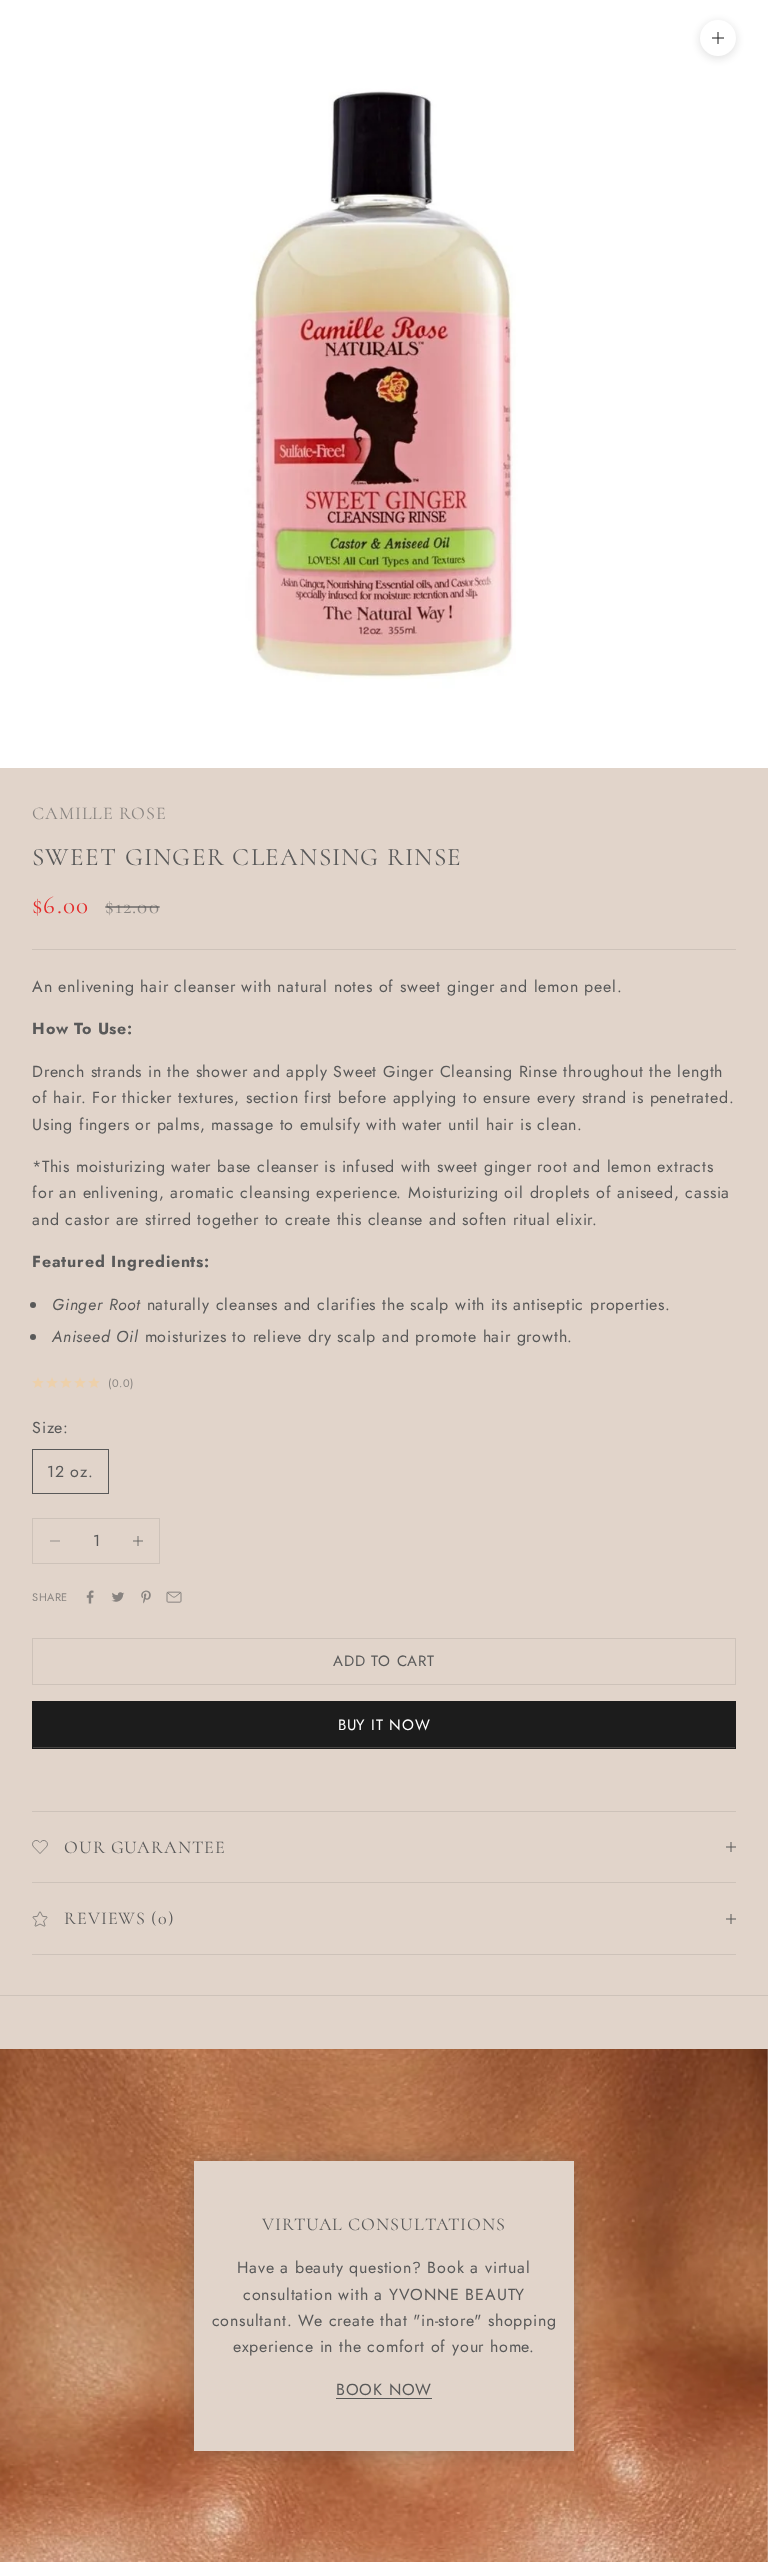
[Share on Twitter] (118, 1597)
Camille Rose (99, 813)
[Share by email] (174, 1597)
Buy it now (384, 1725)
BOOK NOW (384, 2389)
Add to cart (383, 1661)
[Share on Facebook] (90, 1597)
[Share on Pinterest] (146, 1597)
